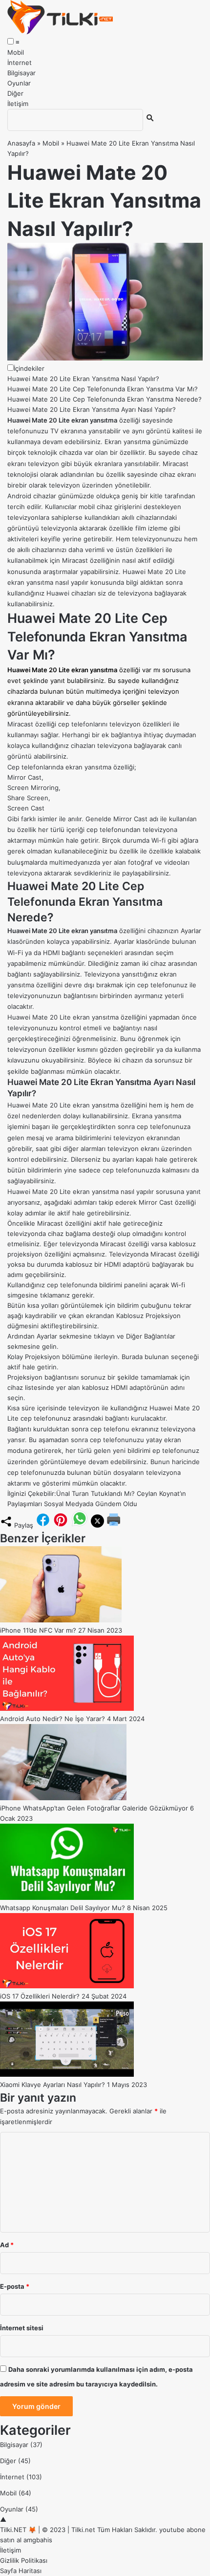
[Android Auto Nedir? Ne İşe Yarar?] (67, 1708)
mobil (87, 507)
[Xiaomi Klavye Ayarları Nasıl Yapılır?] (67, 2074)
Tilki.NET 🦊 (18, 2530)
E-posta (15, 2286)
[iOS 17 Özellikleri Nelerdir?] (67, 1986)
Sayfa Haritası (21, 2571)
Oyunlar (19, 83)
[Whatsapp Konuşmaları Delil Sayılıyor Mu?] (67, 1897)
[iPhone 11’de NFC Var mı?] (61, 1620)
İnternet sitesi (22, 2328)
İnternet (20, 63)
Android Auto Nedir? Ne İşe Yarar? (52, 1719)
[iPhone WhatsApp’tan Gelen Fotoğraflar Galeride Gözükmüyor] (63, 1798)
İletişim (18, 104)
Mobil (16, 52)
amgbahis (38, 2540)
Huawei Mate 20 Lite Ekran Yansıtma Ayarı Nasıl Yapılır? (92, 409)
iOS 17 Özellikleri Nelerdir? (40, 1996)
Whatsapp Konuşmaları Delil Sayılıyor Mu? (63, 1908)
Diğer (15, 93)
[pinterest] (61, 1525)
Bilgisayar (21, 73)
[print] (114, 1525)
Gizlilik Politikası (24, 2560)
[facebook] (43, 1525)
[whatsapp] (80, 1525)
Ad (7, 2245)
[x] (97, 1525)
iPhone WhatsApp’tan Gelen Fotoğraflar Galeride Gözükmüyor (94, 1808)
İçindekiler (29, 368)
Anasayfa (21, 143)
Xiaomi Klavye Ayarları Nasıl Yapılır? (52, 2085)
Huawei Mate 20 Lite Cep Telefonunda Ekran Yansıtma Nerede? (105, 399)
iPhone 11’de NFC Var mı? (38, 1630)
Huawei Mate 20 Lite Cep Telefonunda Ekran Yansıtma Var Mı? (103, 389)
